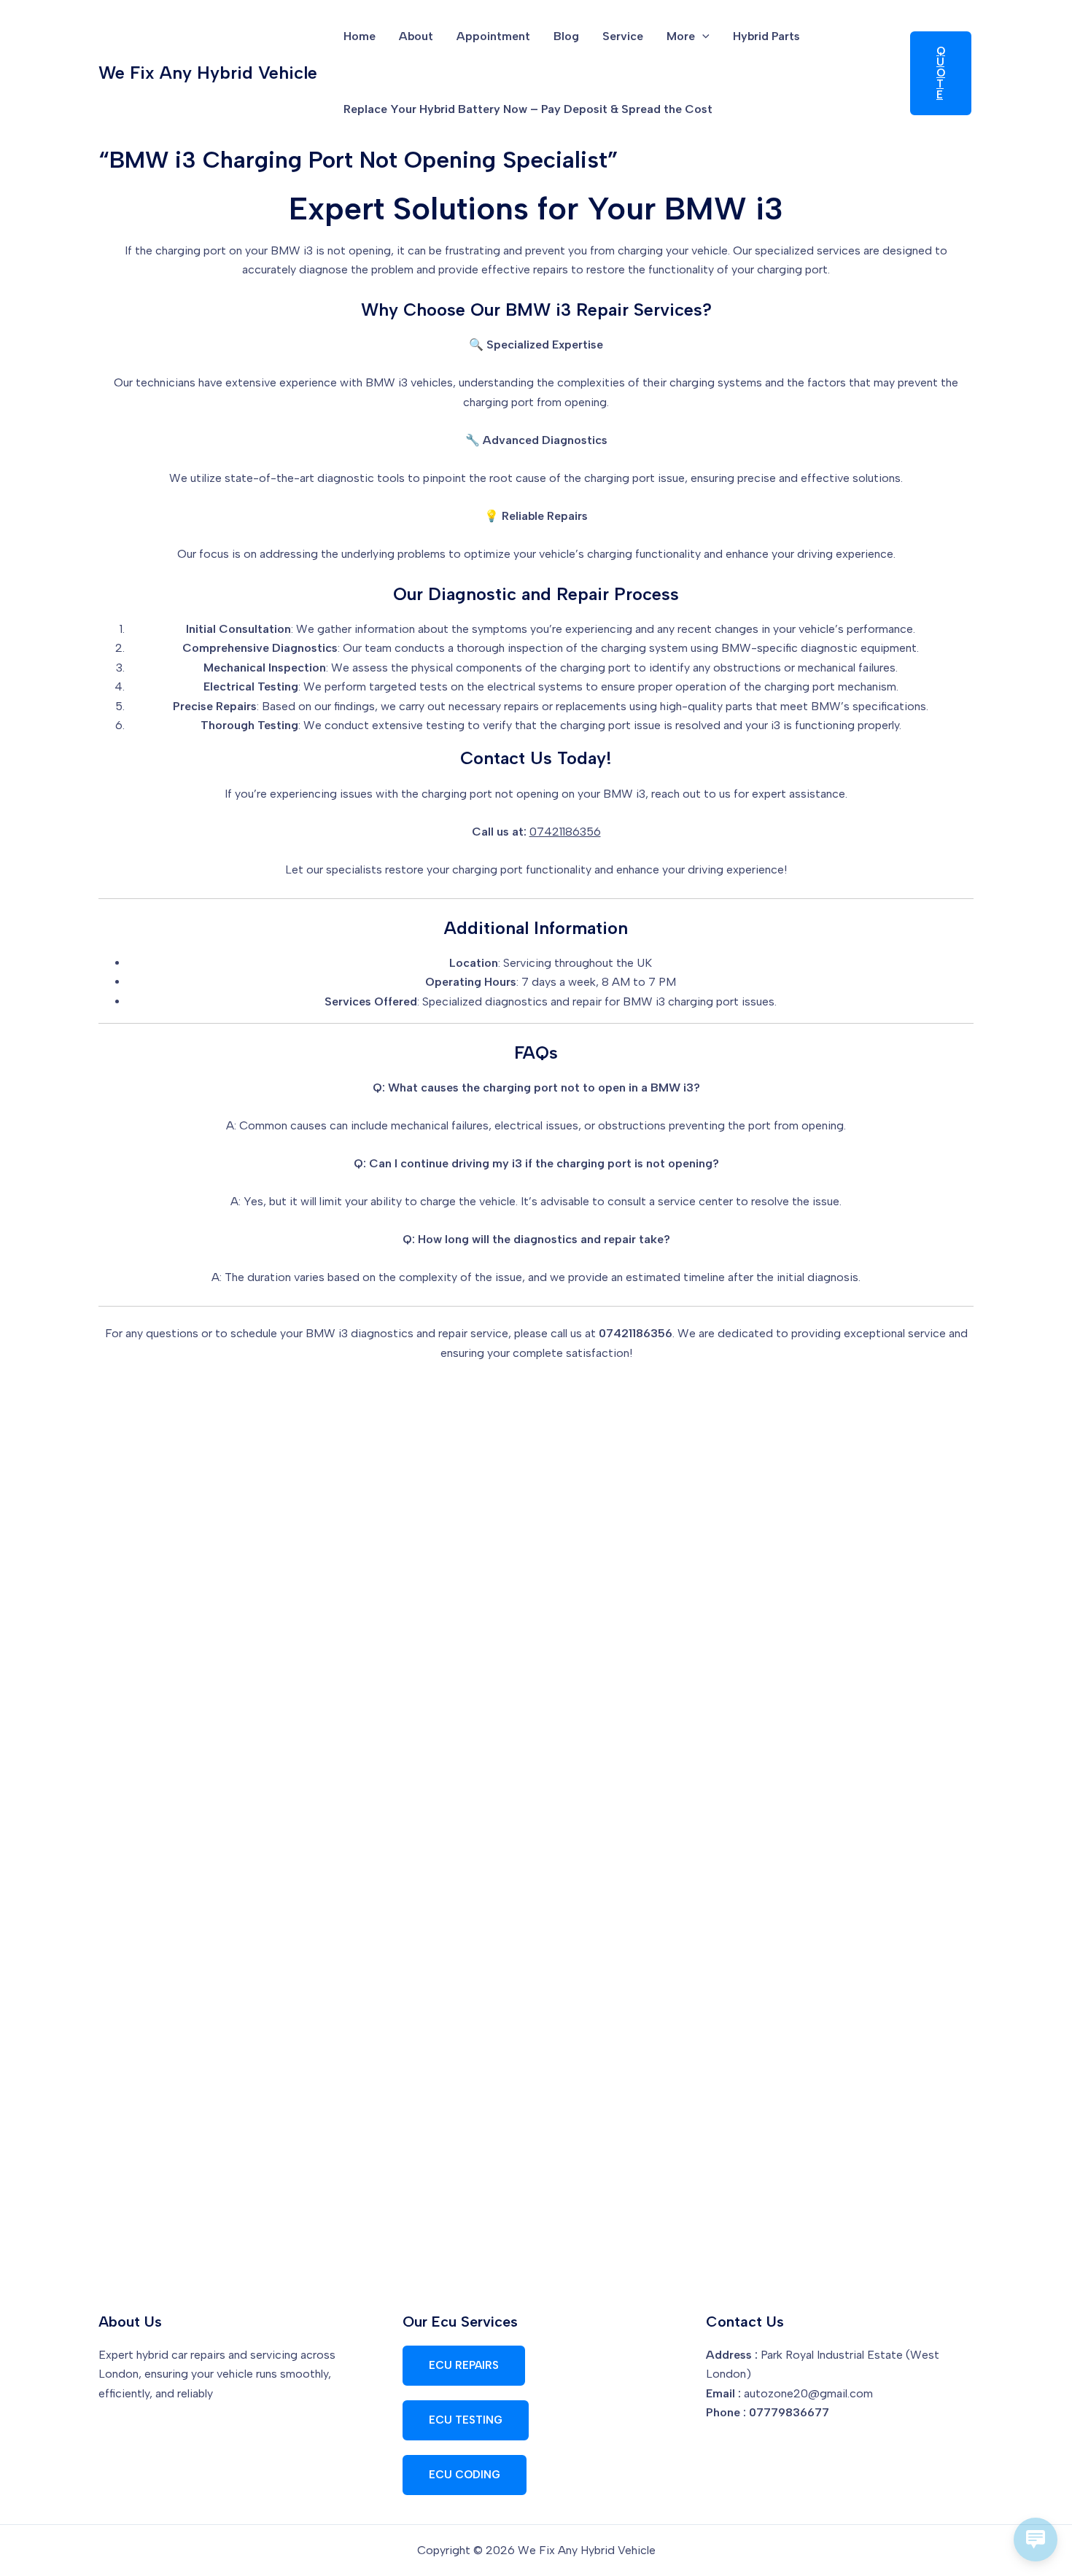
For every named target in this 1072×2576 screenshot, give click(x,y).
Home (360, 36)
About (416, 36)
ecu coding (465, 2475)
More (681, 36)
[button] (702, 36)
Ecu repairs (464, 2365)
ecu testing (466, 2420)
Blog (566, 36)
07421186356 (565, 832)
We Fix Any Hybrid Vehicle (208, 73)
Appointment (493, 36)
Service (623, 36)
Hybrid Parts (766, 36)
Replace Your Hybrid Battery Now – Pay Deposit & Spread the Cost (528, 109)
